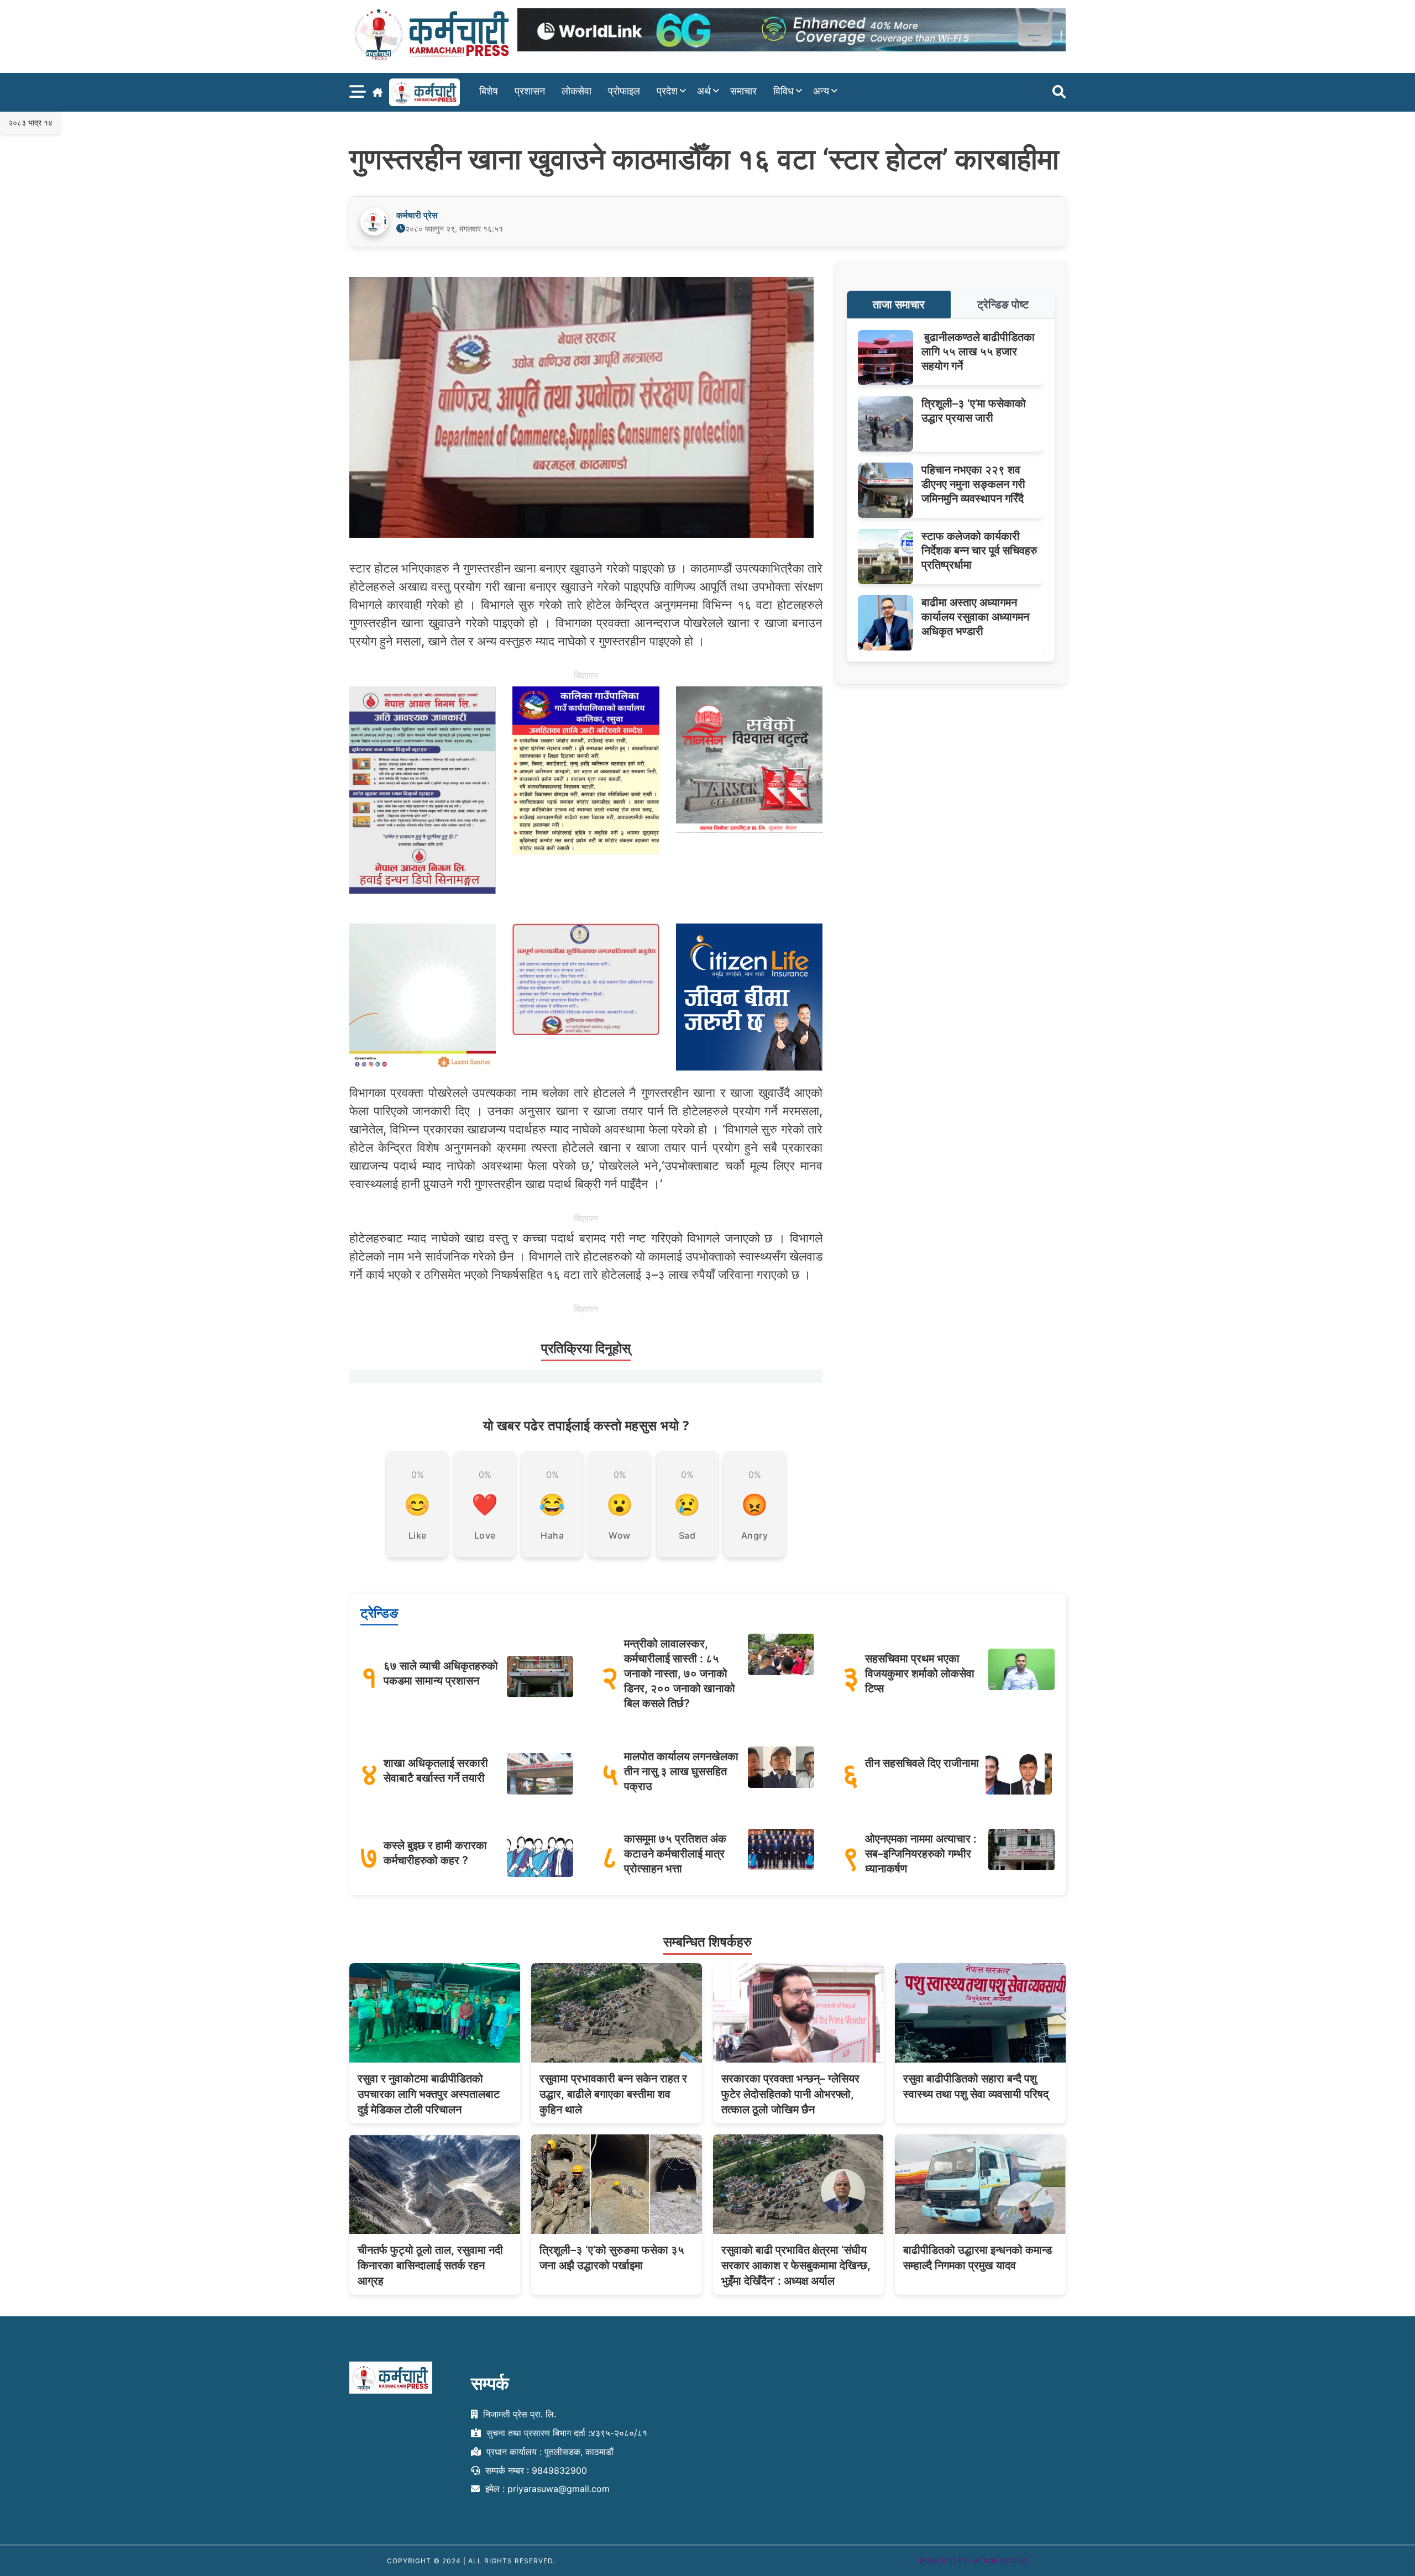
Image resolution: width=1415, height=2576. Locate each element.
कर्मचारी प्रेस (417, 215)
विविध (784, 91)
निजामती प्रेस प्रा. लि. (518, 2414)
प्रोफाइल (624, 91)
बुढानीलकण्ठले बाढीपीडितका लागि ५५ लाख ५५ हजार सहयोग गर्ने (978, 351)
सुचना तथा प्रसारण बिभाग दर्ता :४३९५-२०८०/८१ (565, 2433)
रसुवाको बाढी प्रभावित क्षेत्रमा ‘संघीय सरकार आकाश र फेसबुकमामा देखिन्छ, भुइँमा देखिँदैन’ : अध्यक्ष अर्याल (796, 2265)
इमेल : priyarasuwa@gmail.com (546, 2489)
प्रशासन (530, 91)
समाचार (743, 91)
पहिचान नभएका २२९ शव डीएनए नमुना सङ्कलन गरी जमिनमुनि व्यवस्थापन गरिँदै (973, 484)
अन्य (821, 91)
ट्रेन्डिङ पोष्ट (1003, 305)
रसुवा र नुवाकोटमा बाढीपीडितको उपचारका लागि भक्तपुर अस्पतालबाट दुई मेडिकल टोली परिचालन (429, 2094)
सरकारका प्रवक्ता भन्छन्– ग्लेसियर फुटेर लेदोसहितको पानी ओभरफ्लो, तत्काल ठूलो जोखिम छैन (790, 2094)
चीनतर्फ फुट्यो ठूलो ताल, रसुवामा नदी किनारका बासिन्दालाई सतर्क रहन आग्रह (430, 2265)
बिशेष (489, 91)
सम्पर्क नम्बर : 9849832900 (535, 2470)
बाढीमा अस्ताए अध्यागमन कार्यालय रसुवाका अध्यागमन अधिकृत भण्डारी (975, 617)
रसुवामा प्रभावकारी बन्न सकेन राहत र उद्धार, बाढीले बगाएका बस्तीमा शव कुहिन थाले (613, 2094)
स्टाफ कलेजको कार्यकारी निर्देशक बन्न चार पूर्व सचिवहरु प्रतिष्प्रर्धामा (979, 550)
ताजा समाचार (899, 305)
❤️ (485, 1504)
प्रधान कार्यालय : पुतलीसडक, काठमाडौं (549, 2451)
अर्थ (704, 91)
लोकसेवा (577, 91)
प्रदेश (667, 91)
